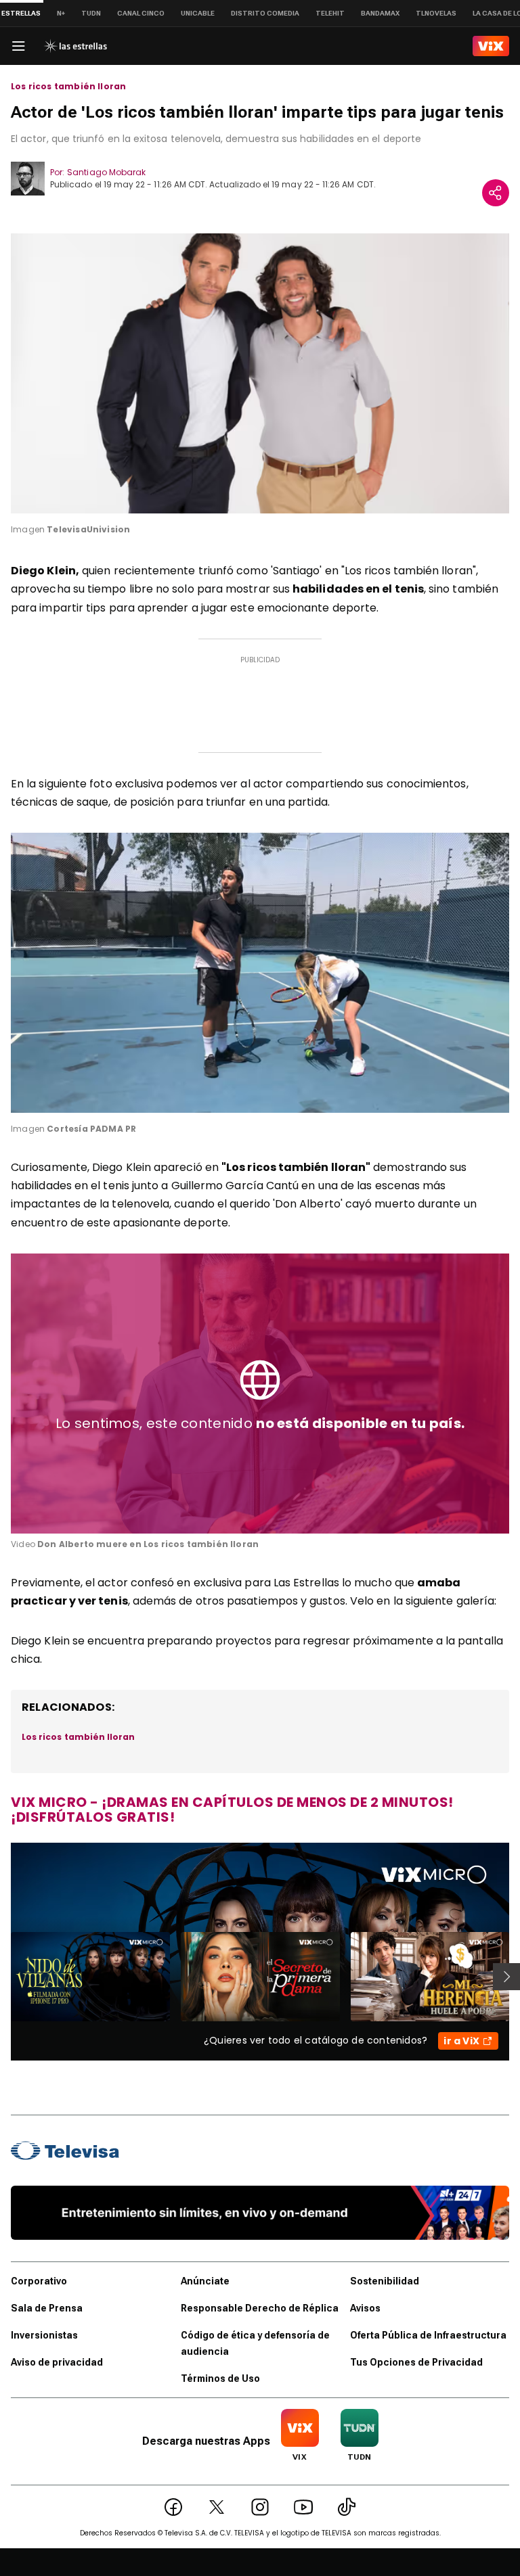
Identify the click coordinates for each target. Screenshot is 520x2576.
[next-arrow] (506, 1977)
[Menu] (18, 46)
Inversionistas (44, 2335)
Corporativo (39, 2281)
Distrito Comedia (265, 13)
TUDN (91, 13)
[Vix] (491, 46)
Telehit (330, 13)
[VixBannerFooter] (260, 2213)
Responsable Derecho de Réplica (260, 2308)
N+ (61, 13)
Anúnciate (205, 2281)
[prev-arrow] (2, 1977)
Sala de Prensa (47, 2308)
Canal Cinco (141, 13)
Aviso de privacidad (57, 2362)
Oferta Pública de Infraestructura (428, 2335)
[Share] (496, 193)
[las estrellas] (75, 46)
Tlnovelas (436, 13)
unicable (198, 13)
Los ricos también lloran (68, 87)
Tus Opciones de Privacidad (416, 2362)
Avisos (365, 2308)
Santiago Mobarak (106, 172)
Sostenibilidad (385, 2281)
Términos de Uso (220, 2378)
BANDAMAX (380, 13)
